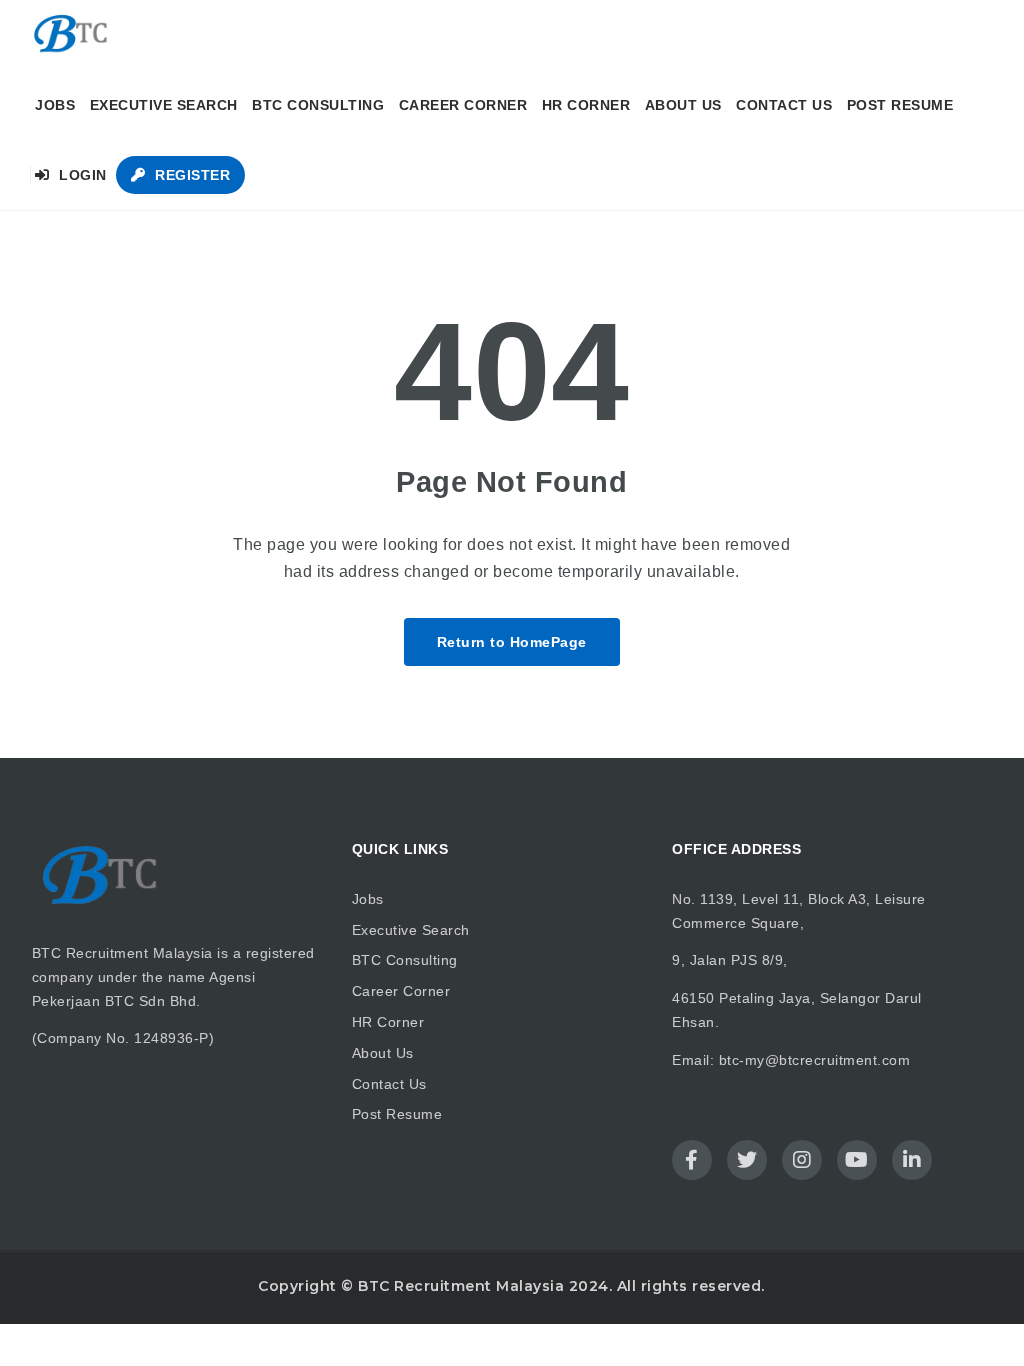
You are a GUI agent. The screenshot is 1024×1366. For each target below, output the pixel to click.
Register (191, 175)
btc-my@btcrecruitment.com (815, 1060)
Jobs (55, 105)
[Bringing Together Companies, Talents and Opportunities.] (72, 35)
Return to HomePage (512, 642)
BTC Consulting (318, 105)
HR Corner (586, 105)
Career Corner (463, 105)
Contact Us (784, 105)
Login (81, 175)
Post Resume (900, 105)
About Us (683, 105)
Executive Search (164, 105)
